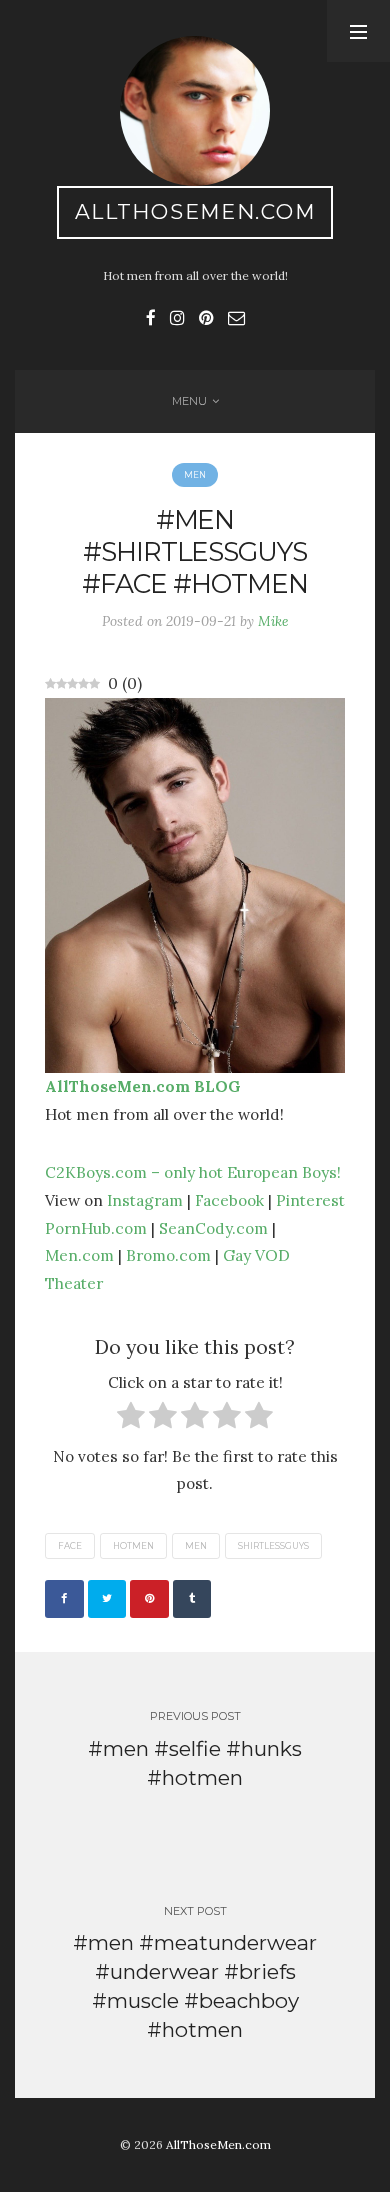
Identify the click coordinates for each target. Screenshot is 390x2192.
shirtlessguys (273, 1546)
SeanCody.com (213, 1228)
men (196, 1546)
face (70, 1546)
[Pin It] (149, 1599)
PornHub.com (96, 1228)
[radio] (131, 1419)
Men (195, 475)
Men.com (79, 1255)
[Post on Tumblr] (192, 1599)
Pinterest (310, 1200)
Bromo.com (168, 1255)
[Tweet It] (107, 1599)
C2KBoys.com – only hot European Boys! (193, 1172)
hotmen (133, 1546)
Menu (189, 401)
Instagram (145, 1200)
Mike (273, 621)
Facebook (229, 1200)
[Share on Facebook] (64, 1599)
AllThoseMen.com (195, 211)
